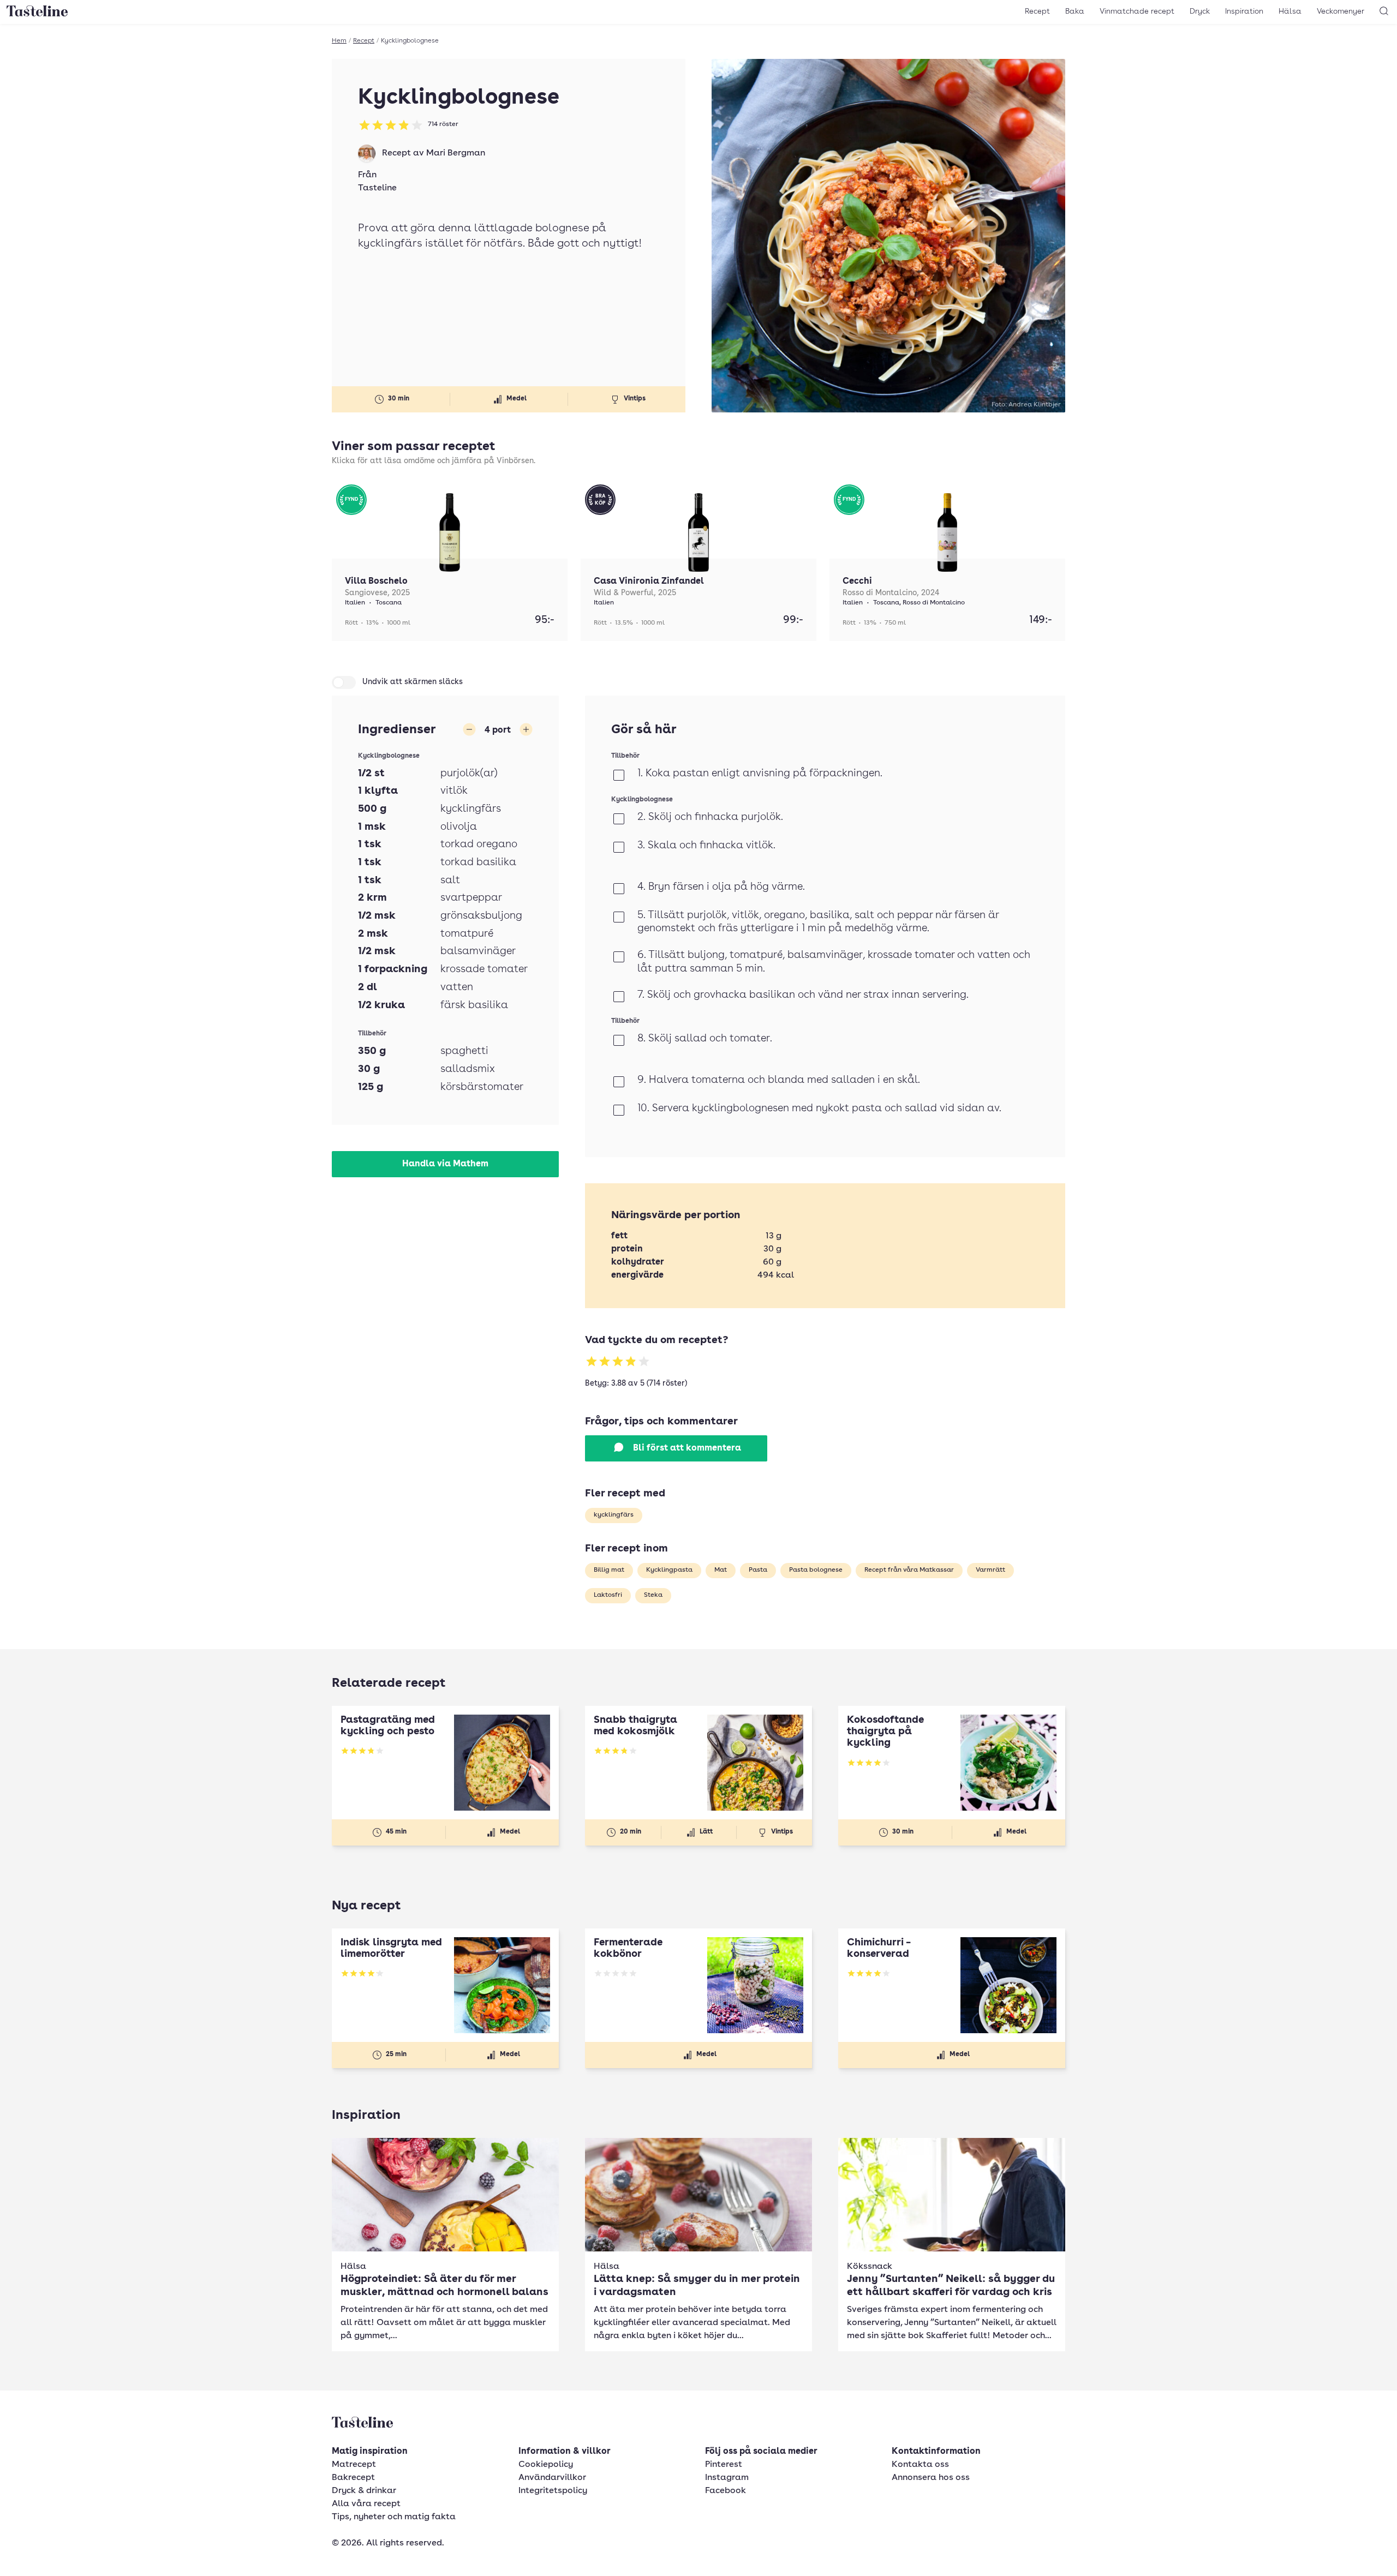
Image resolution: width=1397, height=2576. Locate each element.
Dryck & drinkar (364, 2491)
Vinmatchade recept (1137, 11)
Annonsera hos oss (931, 2478)
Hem (339, 41)
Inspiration (1244, 11)
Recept (1037, 11)
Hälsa (1290, 11)
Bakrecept (353, 2478)
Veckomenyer (1341, 11)
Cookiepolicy (546, 2465)
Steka (653, 1595)
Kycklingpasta (669, 1570)
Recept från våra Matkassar (909, 1570)
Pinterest (724, 2465)
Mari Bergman (456, 153)
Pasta (758, 1570)
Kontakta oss (920, 2465)
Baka (1075, 11)
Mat (721, 1570)
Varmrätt (990, 1570)
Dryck (1200, 11)
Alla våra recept (366, 2504)
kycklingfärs (614, 1515)
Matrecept (354, 2465)
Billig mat (609, 1570)
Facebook (726, 2491)
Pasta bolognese (816, 1570)
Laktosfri (608, 1595)
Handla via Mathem (445, 1164)
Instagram (727, 2478)
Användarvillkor (552, 2478)
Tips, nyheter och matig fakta (394, 2517)
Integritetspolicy (553, 2491)
